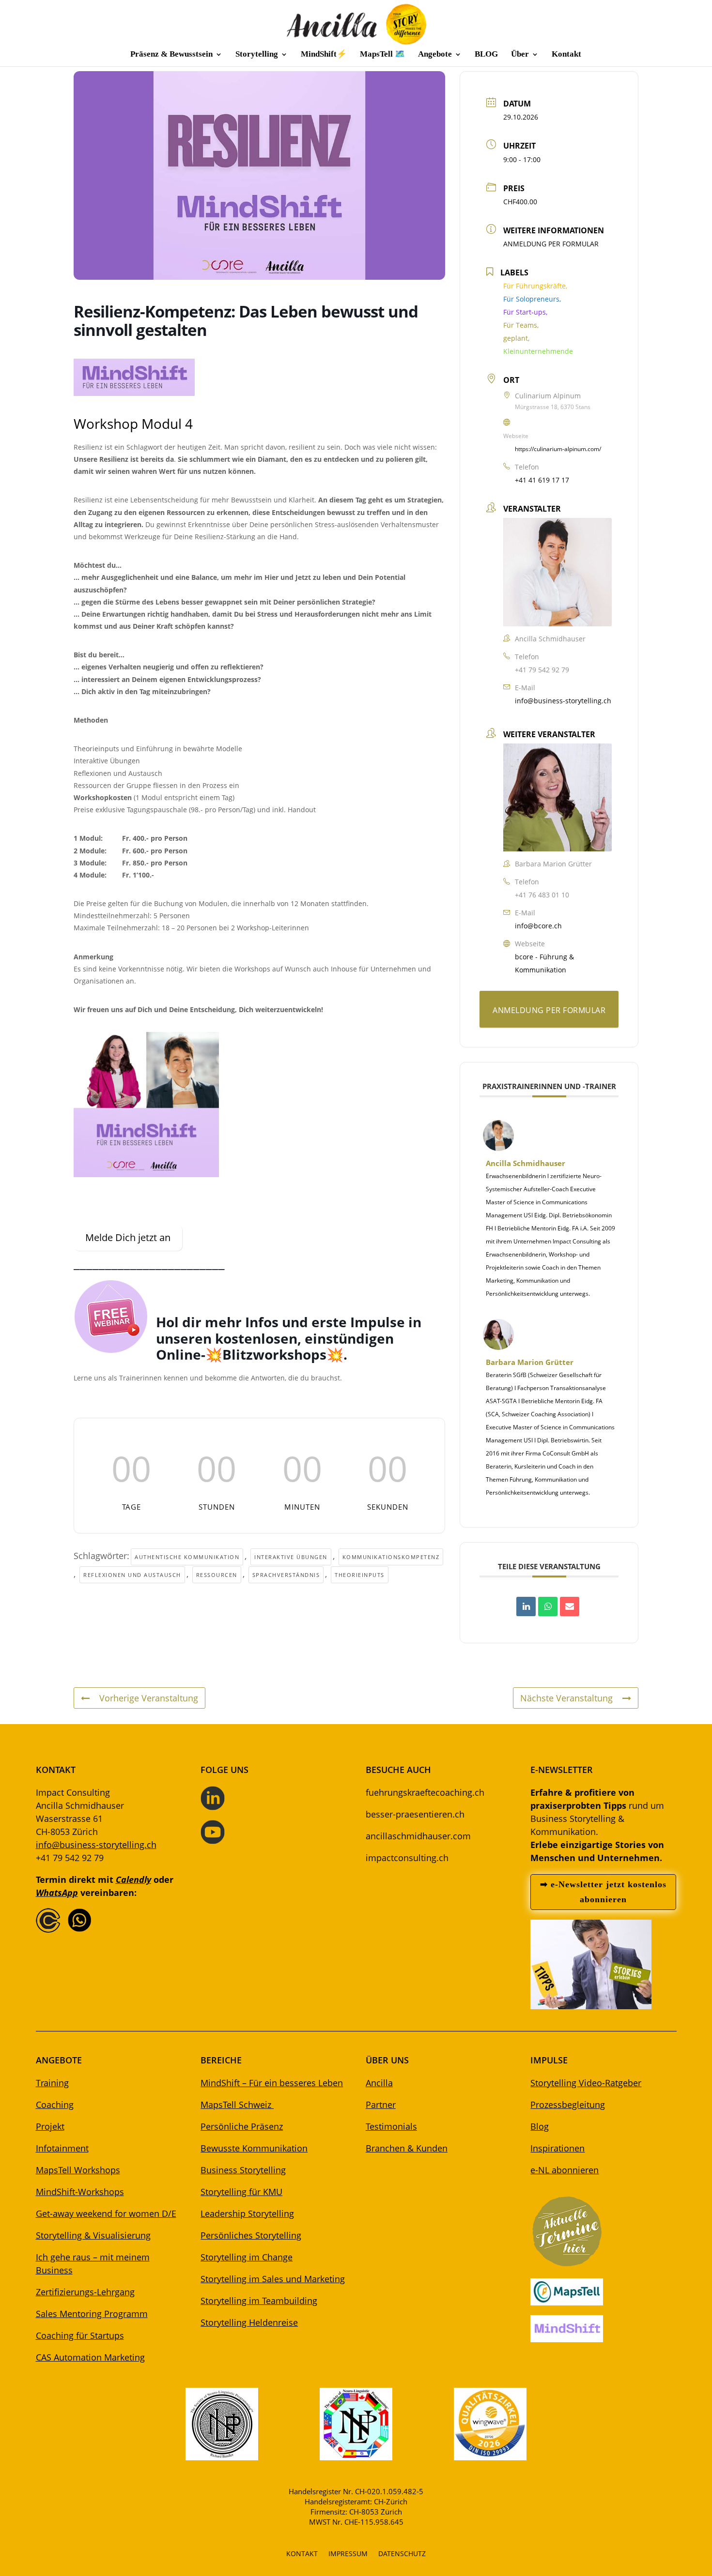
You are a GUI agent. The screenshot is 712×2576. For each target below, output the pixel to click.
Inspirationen (557, 2148)
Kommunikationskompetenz (391, 1557)
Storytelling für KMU (241, 2192)
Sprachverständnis (286, 1575)
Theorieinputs (360, 1575)
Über (520, 55)
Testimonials (391, 2126)
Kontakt (566, 55)
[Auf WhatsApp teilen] (548, 1606)
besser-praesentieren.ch (415, 1814)
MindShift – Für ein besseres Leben (272, 2083)
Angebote (435, 55)
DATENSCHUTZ (402, 2554)
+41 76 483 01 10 (542, 895)
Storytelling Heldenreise (249, 2322)
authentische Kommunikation (187, 1557)
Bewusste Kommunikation (254, 2148)
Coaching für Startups (80, 2335)
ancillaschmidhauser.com (418, 1836)
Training (52, 2083)
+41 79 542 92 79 (542, 670)
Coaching (55, 2105)
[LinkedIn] (526, 1606)
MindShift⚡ (324, 55)
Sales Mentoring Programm (92, 2314)
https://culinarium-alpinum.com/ (558, 449)
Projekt (50, 2126)
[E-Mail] (570, 1606)
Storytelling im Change (247, 2257)
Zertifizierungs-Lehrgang (85, 2292)
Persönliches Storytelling (251, 2235)
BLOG (486, 55)
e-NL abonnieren (565, 2170)
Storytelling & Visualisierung (93, 2235)
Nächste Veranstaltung (566, 1698)
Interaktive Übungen (291, 1557)
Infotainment (62, 2148)
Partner (381, 2105)
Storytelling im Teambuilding (259, 2301)
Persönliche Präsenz (242, 2126)
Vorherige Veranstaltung (149, 1698)
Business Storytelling (243, 2170)
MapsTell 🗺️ (382, 55)
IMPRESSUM (348, 2554)
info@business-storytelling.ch (563, 701)
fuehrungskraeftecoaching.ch (425, 1792)
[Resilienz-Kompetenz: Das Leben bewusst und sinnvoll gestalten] (134, 393)
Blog (540, 2126)
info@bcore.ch (538, 926)
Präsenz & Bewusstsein (171, 55)
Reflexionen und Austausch (132, 1575)
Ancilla (379, 2083)
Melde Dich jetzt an (128, 1237)
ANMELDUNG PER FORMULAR (551, 244)
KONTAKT (302, 2554)
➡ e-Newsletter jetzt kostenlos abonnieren (603, 1892)
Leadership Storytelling (247, 2213)
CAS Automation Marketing (90, 2357)
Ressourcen (217, 1575)
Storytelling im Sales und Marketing (273, 2279)
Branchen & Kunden (407, 2148)
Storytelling (257, 55)
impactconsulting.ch (407, 1858)
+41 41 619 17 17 (542, 480)
